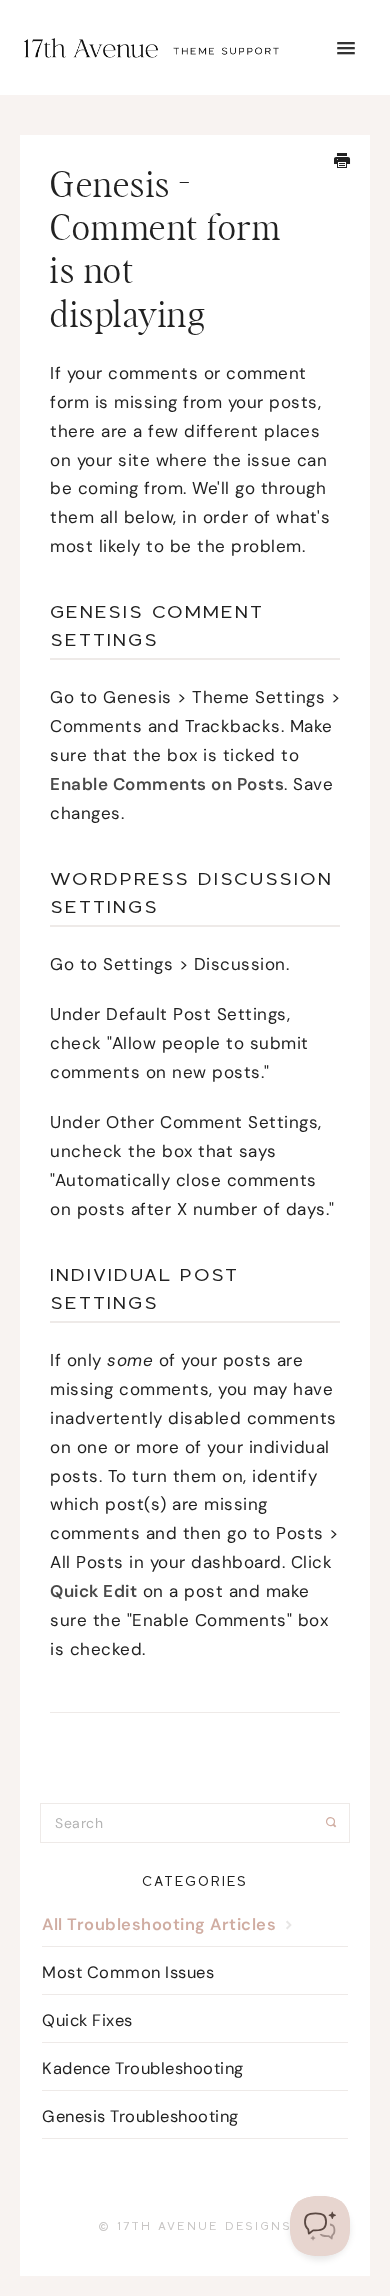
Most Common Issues (128, 1972)
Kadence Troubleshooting (143, 2068)
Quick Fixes (87, 2020)
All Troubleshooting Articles (161, 1924)
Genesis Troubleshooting (140, 2116)
